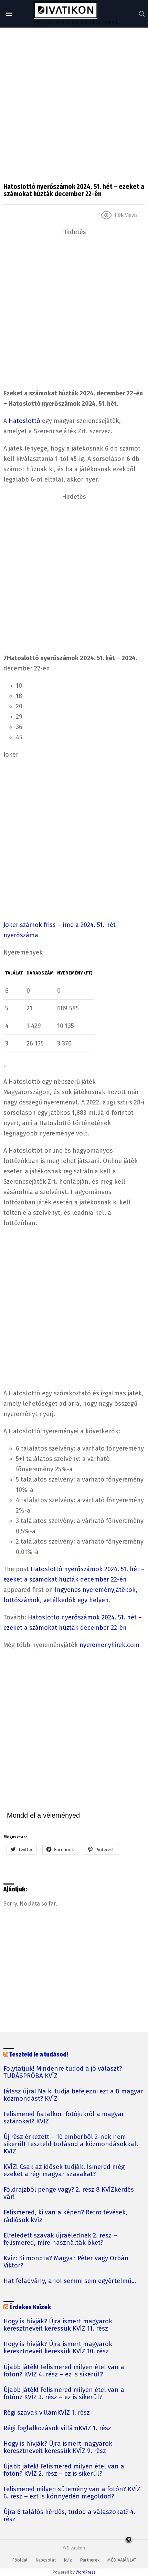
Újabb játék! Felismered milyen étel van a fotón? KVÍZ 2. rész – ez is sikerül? (64, 2470)
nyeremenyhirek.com (109, 1645)
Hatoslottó (24, 421)
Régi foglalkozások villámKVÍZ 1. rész (57, 2428)
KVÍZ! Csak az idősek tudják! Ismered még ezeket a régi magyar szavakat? (64, 2171)
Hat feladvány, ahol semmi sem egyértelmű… (70, 2281)
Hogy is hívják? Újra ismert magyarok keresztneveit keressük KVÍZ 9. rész (58, 2447)
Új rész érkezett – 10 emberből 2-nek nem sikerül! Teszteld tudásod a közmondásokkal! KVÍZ (71, 2144)
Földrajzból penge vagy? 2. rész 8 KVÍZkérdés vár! (69, 2193)
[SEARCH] (142, 14)
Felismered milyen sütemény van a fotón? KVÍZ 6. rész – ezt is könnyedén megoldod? (72, 2493)
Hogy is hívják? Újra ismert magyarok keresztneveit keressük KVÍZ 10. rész (58, 2348)
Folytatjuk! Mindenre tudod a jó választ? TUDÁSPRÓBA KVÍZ (63, 2072)
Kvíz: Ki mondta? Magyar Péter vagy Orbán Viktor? (66, 2262)
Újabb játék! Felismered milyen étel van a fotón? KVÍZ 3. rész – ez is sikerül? (64, 2394)
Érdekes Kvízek (30, 2307)
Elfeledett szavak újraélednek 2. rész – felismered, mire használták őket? (60, 2239)
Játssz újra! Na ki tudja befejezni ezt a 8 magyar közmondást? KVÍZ (73, 2095)
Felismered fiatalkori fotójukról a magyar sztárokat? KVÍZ (64, 2118)
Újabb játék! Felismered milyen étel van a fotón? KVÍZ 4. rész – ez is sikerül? (64, 2371)
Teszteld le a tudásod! (39, 2055)
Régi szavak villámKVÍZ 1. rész (47, 2413)
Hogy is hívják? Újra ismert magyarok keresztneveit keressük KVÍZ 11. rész (58, 2325)
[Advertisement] (74, 105)
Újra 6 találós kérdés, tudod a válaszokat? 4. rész (70, 2516)
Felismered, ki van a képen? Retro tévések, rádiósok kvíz (65, 2216)
